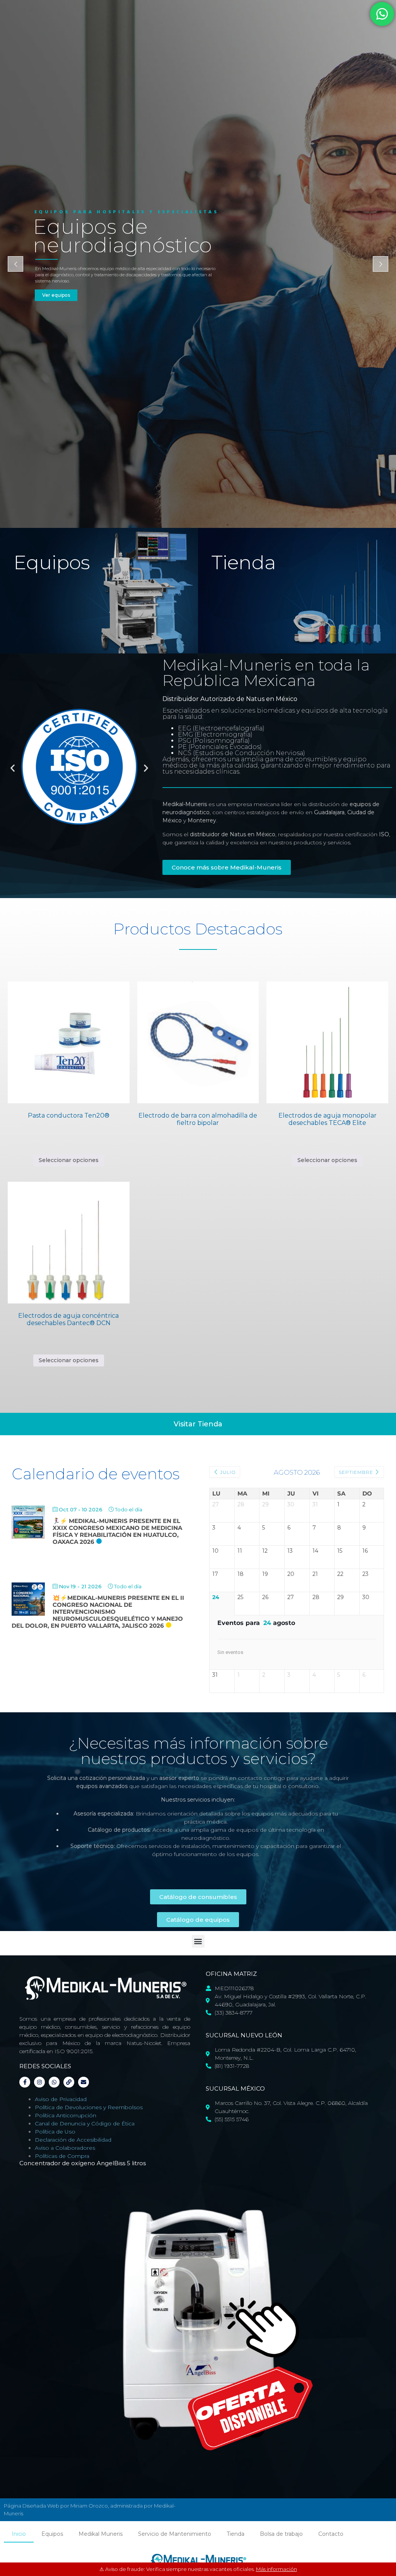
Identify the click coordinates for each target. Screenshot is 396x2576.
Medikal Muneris (101, 2534)
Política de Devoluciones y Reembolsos (89, 2107)
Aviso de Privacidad (61, 2099)
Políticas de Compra (62, 2156)
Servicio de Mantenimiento (175, 2534)
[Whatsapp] (54, 2082)
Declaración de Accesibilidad (73, 2140)
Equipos (52, 2534)
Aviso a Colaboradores (65, 2148)
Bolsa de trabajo (281, 2534)
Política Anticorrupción (66, 2115)
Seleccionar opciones (69, 1160)
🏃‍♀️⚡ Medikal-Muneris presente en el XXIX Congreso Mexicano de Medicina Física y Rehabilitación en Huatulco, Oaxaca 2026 (117, 1531)
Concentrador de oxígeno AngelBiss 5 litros (83, 2163)
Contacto (331, 2534)
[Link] (69, 2082)
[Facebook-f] (25, 2082)
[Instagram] (39, 2082)
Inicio (19, 2534)
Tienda (236, 2534)
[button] (13, 768)
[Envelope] (84, 2082)
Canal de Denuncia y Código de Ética (85, 2123)
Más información (277, 2569)
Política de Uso (55, 2132)
